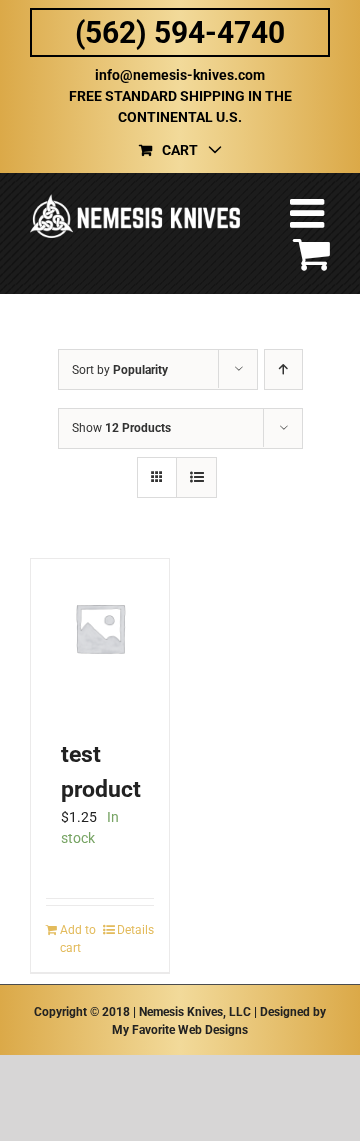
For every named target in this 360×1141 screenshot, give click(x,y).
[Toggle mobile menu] (310, 213)
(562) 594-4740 (180, 32)
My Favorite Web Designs (180, 1030)
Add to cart (78, 939)
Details (135, 930)
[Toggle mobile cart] (311, 253)
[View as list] (196, 477)
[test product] (100, 628)
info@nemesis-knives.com (180, 75)
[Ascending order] (283, 369)
